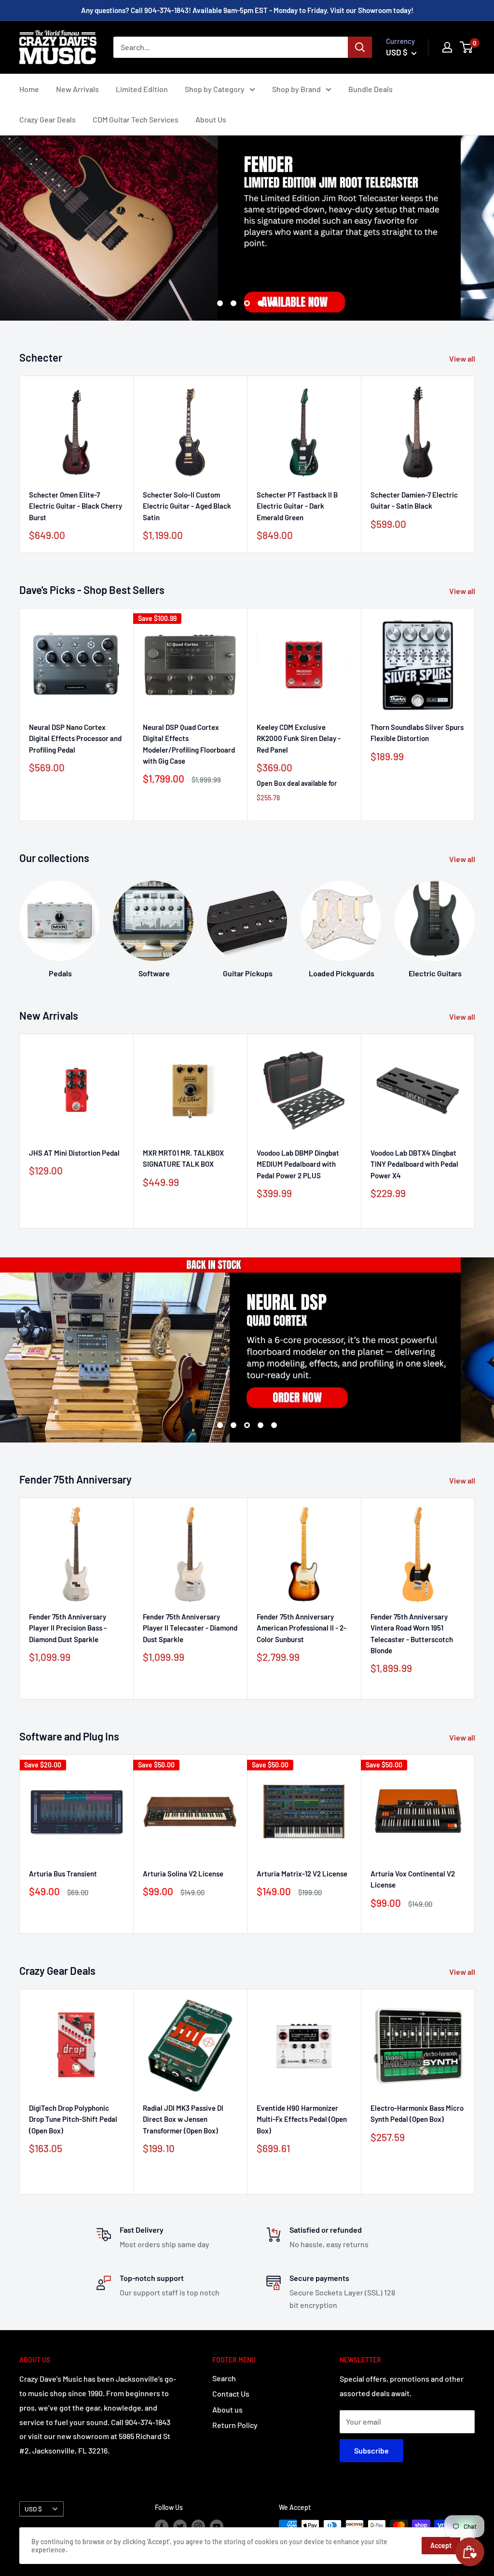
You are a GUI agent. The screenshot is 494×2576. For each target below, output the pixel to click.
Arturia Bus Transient (63, 1874)
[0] (467, 47)
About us (227, 2409)
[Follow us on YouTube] (217, 2526)
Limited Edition (142, 89)
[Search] (360, 47)
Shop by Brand (296, 89)
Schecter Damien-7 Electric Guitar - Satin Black (414, 500)
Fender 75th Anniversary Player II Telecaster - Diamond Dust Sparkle (190, 1628)
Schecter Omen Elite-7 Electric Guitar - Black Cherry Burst (75, 506)
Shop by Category (215, 89)
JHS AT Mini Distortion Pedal (74, 1153)
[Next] (475, 465)
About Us (211, 119)
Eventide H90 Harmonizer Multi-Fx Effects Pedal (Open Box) (302, 2119)
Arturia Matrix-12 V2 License (302, 1874)
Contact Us (231, 2394)
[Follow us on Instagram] (198, 2526)
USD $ (33, 2509)
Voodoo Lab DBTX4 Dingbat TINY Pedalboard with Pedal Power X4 (414, 1164)
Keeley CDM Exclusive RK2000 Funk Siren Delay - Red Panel (299, 738)
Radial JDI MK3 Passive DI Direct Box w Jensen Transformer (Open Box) (183, 2119)
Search (224, 2378)
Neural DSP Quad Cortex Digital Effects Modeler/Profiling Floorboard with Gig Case (189, 744)
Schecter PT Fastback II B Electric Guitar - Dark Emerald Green (297, 506)
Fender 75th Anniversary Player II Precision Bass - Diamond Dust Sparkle (68, 1628)
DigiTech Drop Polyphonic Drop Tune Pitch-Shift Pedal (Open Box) (73, 2119)
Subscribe (371, 2450)
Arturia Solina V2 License (183, 1874)
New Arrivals (77, 89)
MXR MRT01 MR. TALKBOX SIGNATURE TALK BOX (183, 1158)
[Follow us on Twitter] (180, 2526)
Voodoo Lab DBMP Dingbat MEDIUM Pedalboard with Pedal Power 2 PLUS (298, 1164)
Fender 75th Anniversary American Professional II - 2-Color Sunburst (302, 1628)
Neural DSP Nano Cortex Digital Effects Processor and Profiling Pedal (75, 738)
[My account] (447, 47)
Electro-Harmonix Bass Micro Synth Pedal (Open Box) (417, 2113)
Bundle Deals (370, 89)
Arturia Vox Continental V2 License (413, 1879)
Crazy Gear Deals (48, 119)
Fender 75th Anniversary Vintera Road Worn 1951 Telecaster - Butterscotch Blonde (412, 1633)
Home (29, 89)
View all (463, 358)
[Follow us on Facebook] (162, 2526)
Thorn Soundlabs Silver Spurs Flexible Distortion (417, 733)
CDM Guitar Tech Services (136, 119)
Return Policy (235, 2425)
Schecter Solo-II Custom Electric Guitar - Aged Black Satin (187, 506)
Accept (441, 2545)
